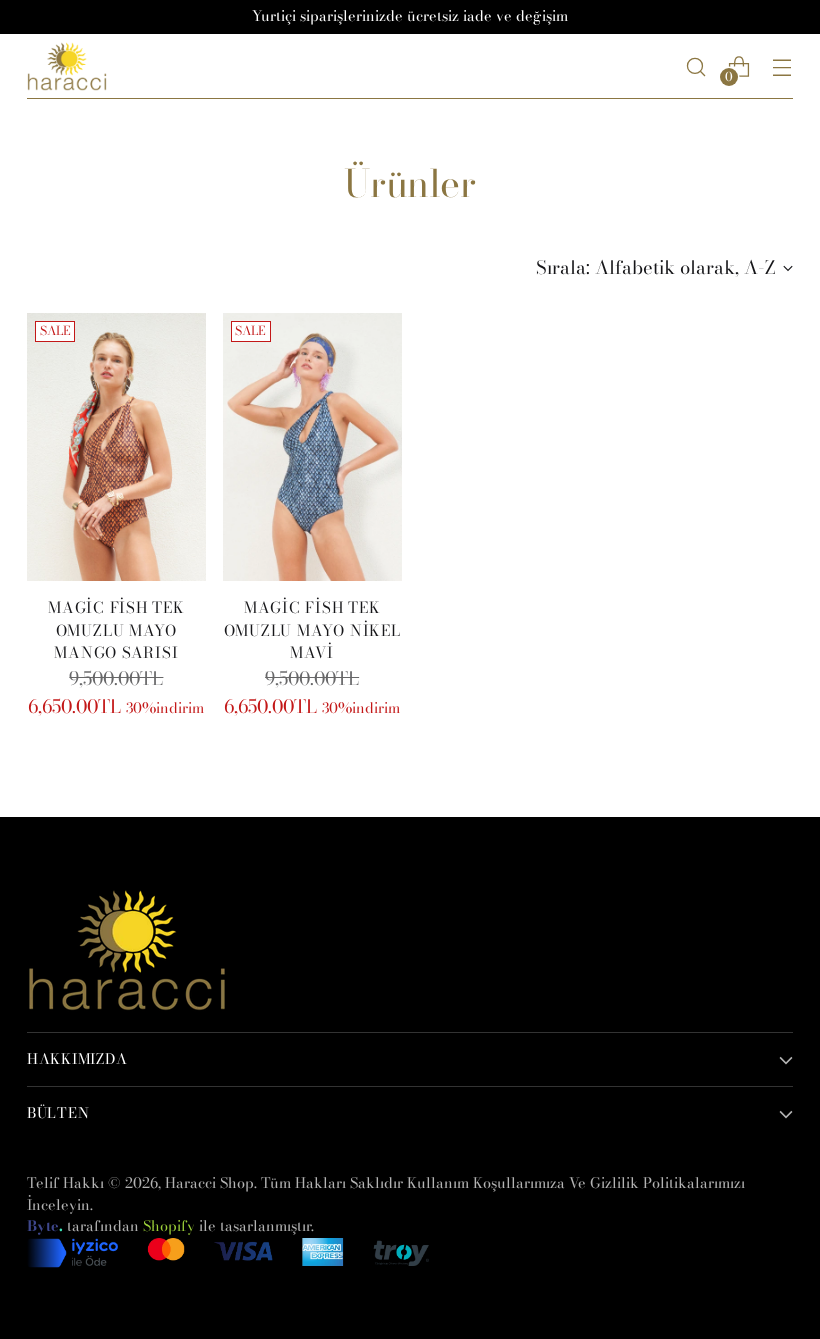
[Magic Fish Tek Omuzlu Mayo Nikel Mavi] (312, 447)
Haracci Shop (209, 1183)
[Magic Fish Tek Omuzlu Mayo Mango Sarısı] (116, 447)
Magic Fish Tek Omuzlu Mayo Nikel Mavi (312, 630)
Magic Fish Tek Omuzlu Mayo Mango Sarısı (116, 630)
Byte (43, 1226)
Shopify (169, 1226)
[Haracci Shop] (67, 66)
